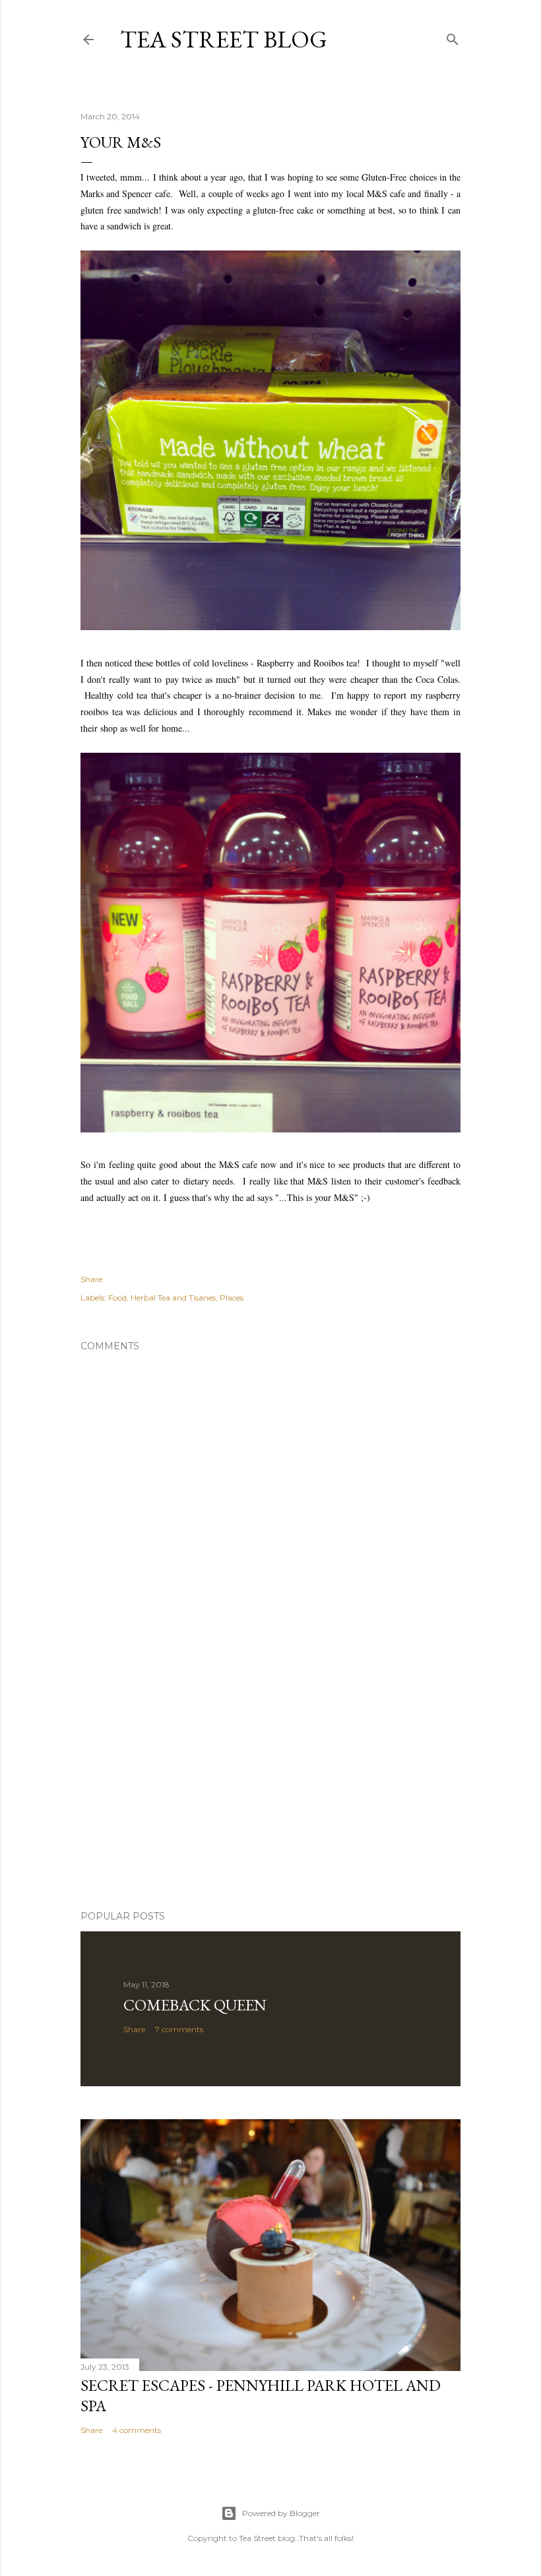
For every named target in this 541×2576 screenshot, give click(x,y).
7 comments (179, 2029)
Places (232, 1298)
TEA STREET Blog (224, 39)
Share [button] (91, 1279)
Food (117, 1298)
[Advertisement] (270, 1785)
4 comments (137, 2430)
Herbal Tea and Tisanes (173, 1298)
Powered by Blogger (281, 2513)
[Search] (453, 37)
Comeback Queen (195, 2005)
